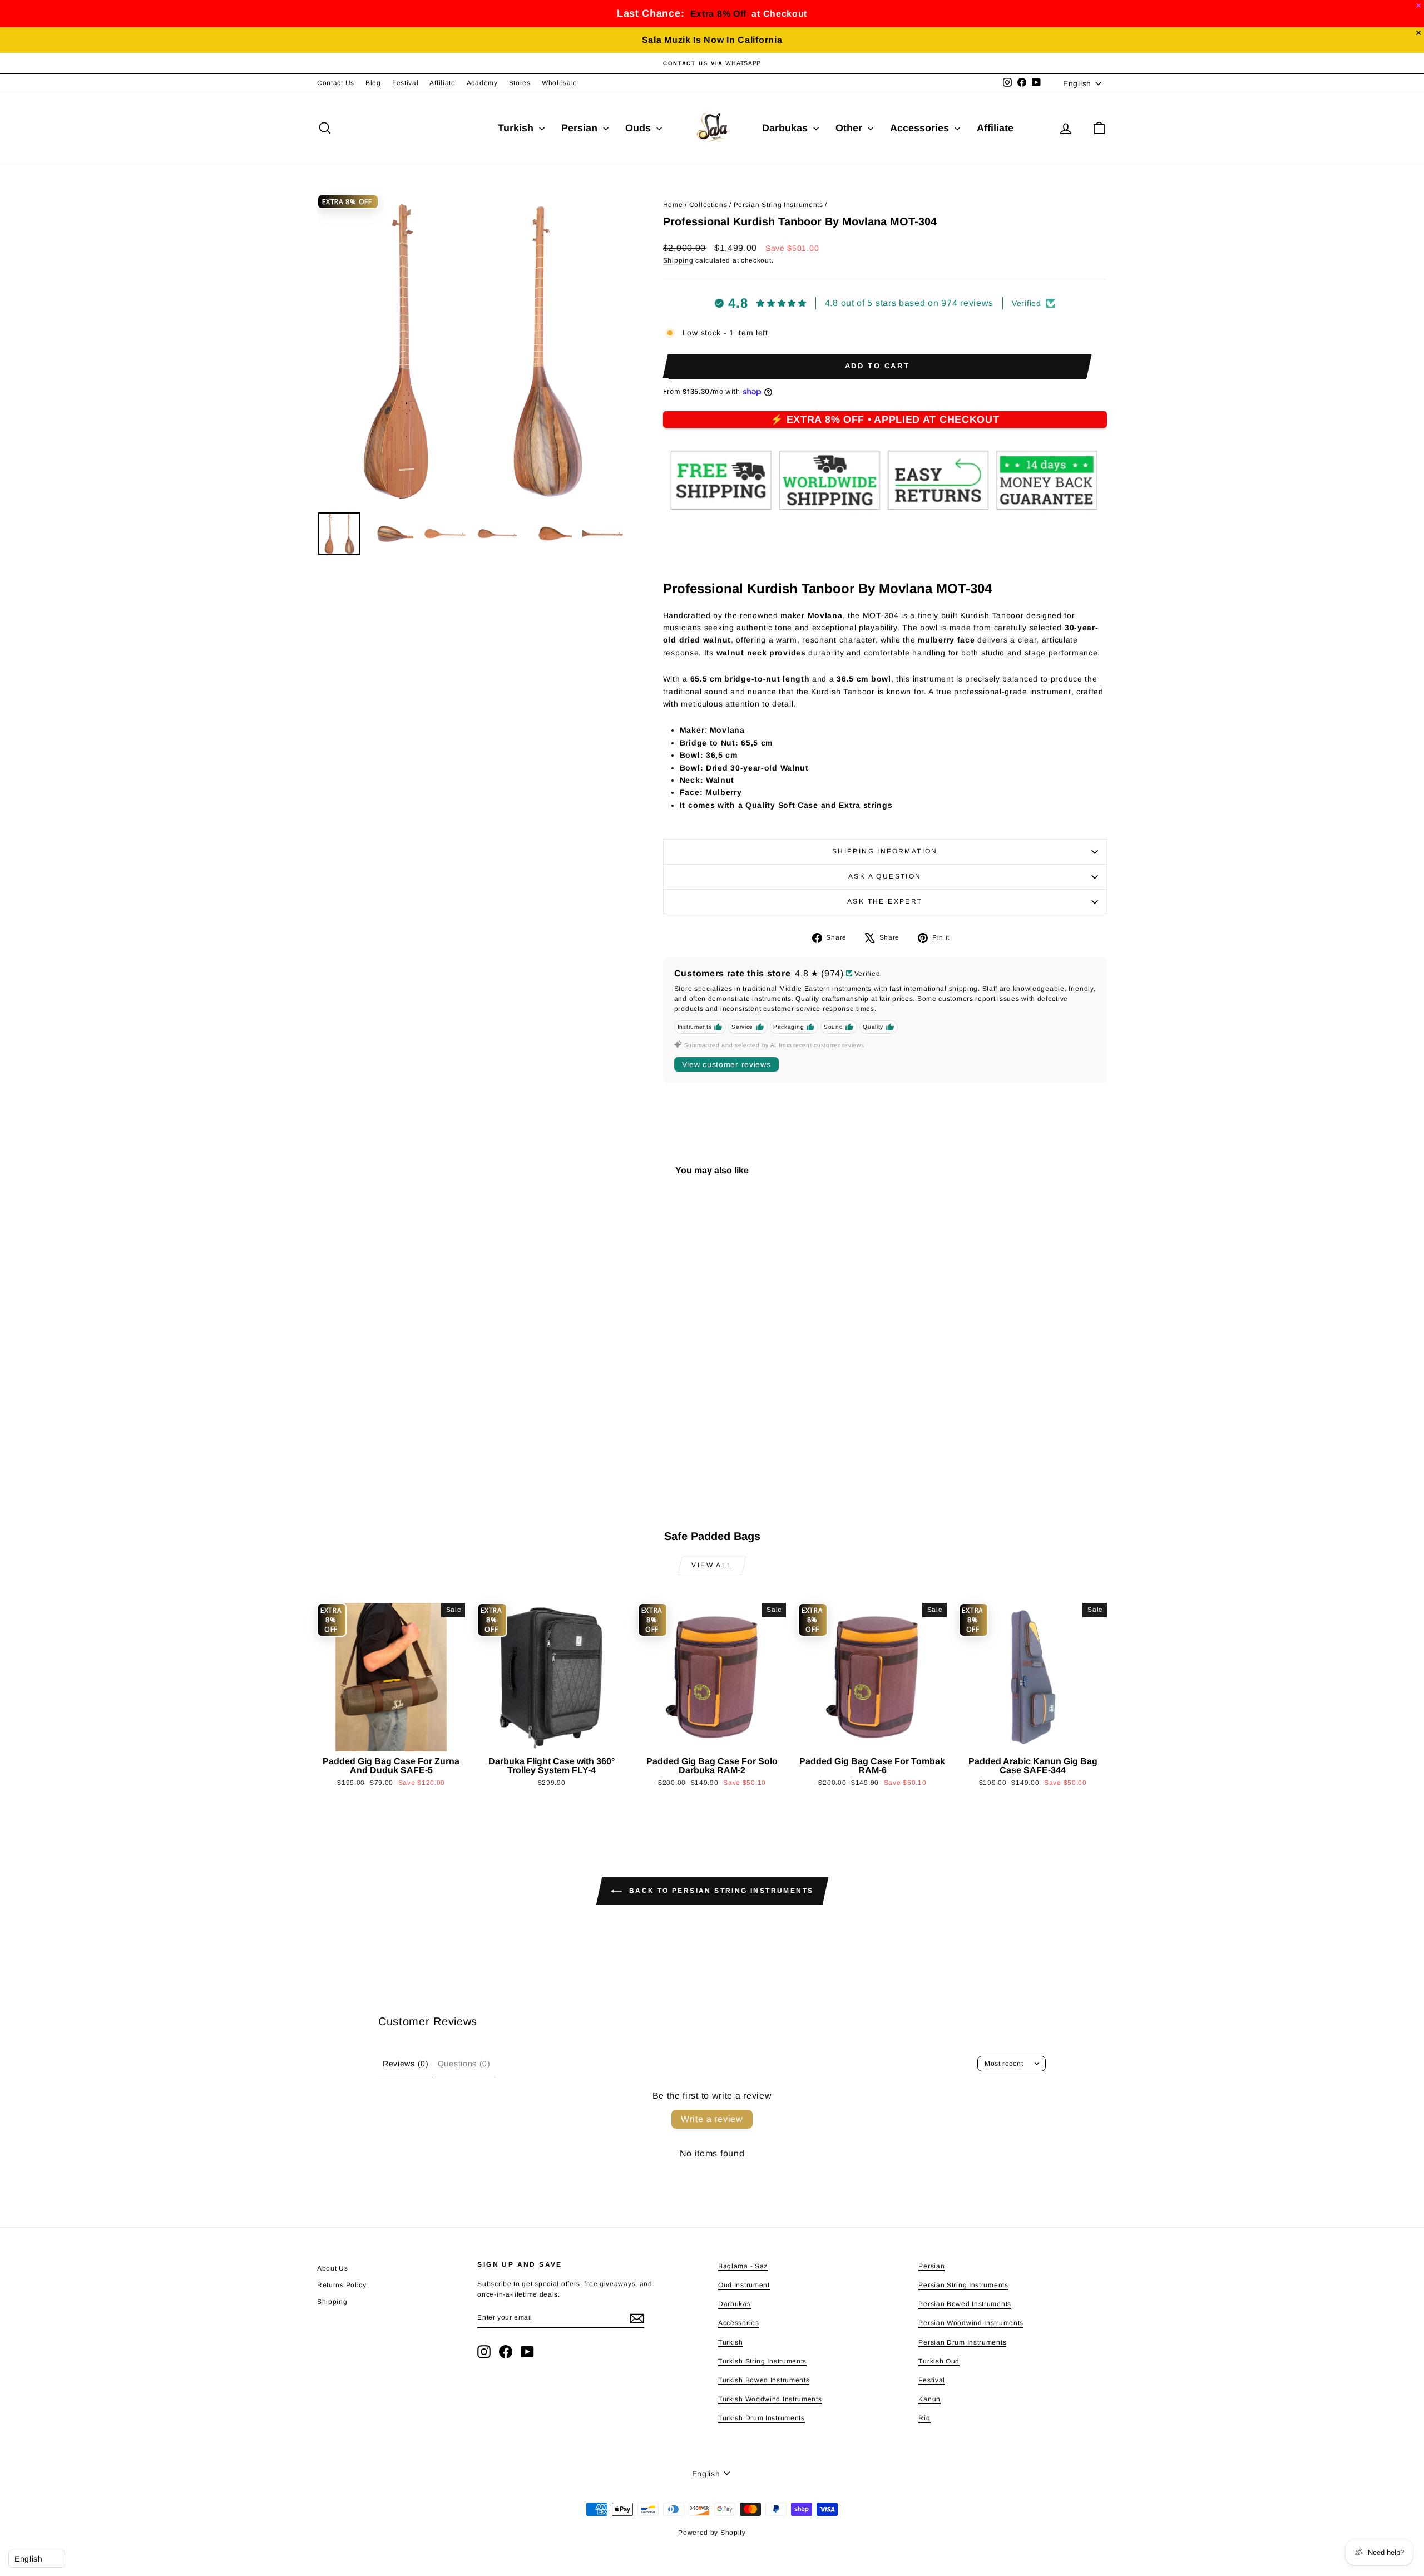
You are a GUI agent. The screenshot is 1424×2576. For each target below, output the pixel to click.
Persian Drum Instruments (962, 2342)
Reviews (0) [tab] (406, 2064)
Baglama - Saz (743, 2266)
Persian (581, 128)
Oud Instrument (744, 2285)
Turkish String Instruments (762, 2361)
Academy (482, 83)
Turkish (517, 128)
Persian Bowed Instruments (965, 2304)
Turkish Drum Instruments (762, 2418)
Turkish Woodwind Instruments (770, 2399)
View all (712, 1565)
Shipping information (885, 851)
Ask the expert (885, 901)
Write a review (712, 2119)
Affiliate (442, 83)
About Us (333, 2268)
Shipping (678, 260)
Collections (708, 205)
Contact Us (336, 83)
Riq (924, 2418)
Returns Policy (342, 2285)
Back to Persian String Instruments (720, 1891)
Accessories (921, 128)
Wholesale (560, 83)
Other (850, 128)
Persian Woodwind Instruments (971, 2323)
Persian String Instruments (778, 205)
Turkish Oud (939, 2361)
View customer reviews (726, 1064)
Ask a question (885, 876)
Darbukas (786, 128)
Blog (373, 83)
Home (673, 205)
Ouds (639, 128)
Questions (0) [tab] (464, 2064)
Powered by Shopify (712, 2533)
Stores (520, 83)
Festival (406, 83)
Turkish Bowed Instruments (764, 2380)
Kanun (929, 2399)
